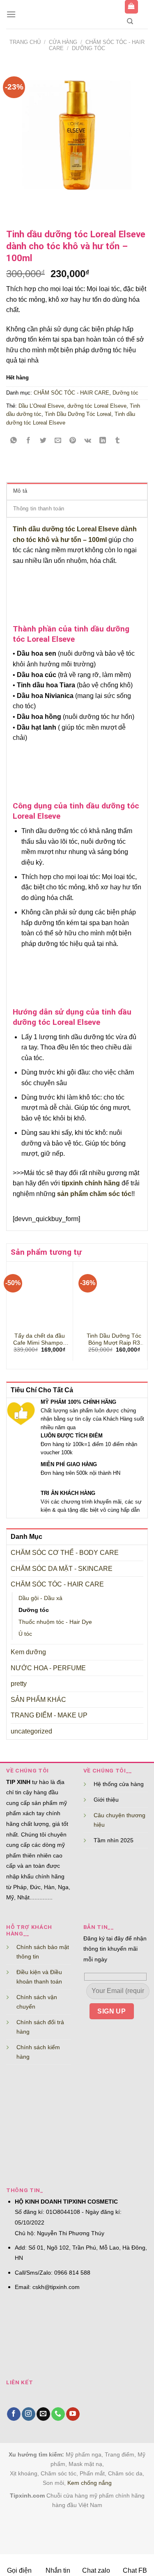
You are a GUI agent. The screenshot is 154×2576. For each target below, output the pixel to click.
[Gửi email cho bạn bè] (58, 441)
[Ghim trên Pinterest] (73, 441)
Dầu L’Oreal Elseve (41, 406)
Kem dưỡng (28, 1652)
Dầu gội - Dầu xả (40, 1598)
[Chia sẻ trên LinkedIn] (102, 441)
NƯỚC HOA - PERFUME (48, 1668)
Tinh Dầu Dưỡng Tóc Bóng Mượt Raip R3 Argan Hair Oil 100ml (114, 1340)
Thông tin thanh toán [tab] (39, 509)
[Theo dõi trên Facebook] (14, 2414)
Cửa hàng (63, 42)
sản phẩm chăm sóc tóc (94, 1194)
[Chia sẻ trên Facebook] (29, 441)
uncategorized (31, 1731)
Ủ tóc (25, 1634)
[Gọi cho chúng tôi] (58, 2414)
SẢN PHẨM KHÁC (38, 1700)
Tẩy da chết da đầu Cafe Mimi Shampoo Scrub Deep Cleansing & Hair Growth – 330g (40, 1340)
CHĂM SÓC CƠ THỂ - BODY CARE (65, 1553)
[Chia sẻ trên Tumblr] (117, 441)
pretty (19, 1684)
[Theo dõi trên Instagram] (29, 2414)
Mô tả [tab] (20, 491)
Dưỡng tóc (88, 48)
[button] (11, 14)
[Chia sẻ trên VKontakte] (88, 441)
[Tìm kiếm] (130, 21)
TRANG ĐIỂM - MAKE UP (49, 1715)
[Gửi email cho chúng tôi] (43, 2414)
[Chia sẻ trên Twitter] (43, 441)
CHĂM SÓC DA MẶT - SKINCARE (62, 1569)
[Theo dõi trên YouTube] (73, 2414)
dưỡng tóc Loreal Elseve (97, 406)
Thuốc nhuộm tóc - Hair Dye (55, 1622)
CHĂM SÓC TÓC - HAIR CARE (57, 1584)
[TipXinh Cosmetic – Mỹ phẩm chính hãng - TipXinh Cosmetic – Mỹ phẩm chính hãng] (70, 14)
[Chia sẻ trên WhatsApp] (14, 441)
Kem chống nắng (90, 2483)
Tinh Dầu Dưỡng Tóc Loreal (78, 414)
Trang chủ (25, 42)
